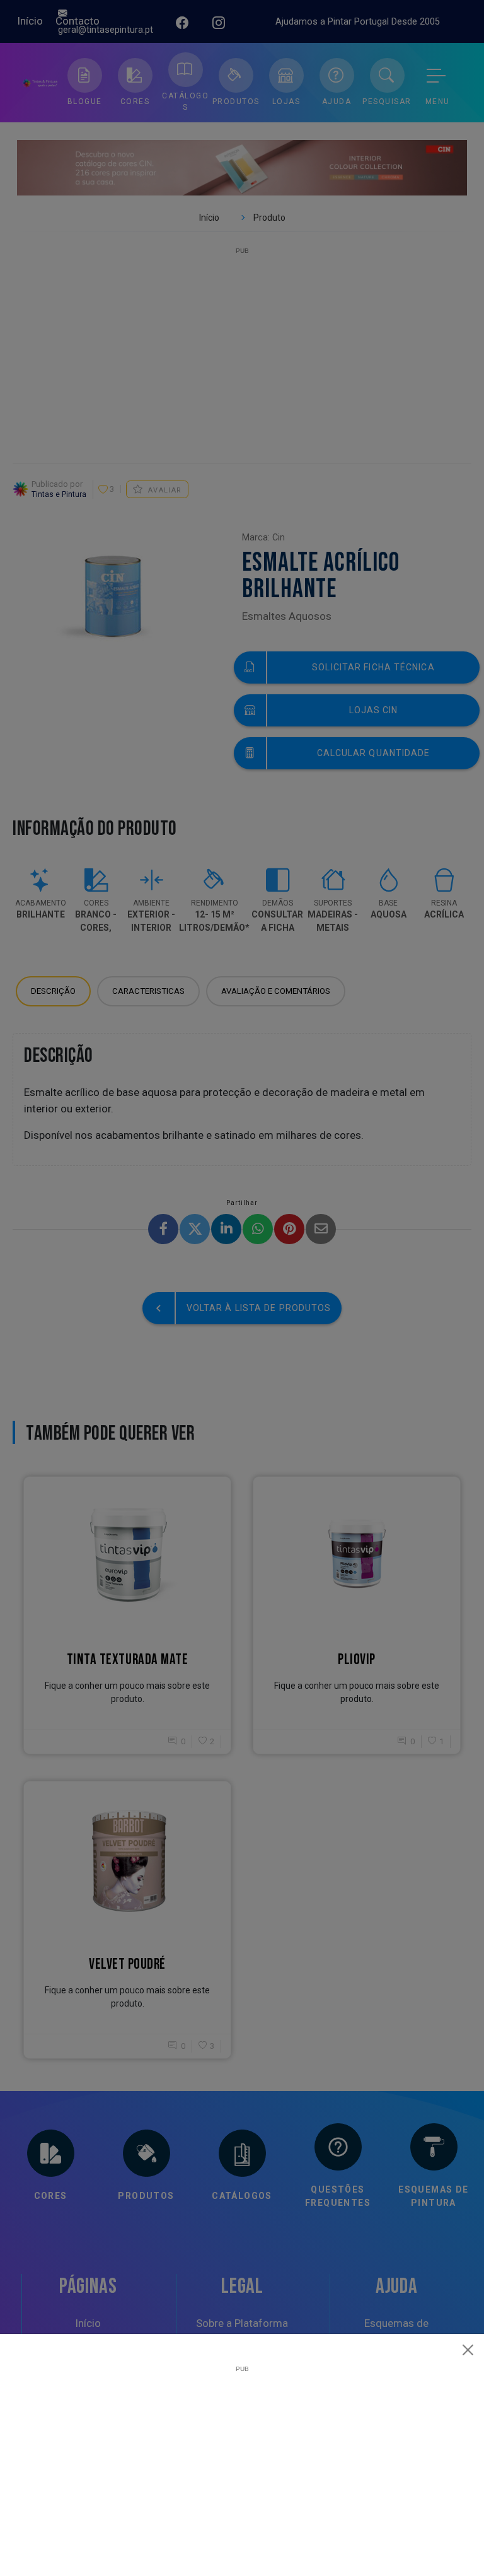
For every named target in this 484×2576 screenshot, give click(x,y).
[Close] (468, 2350)
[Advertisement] (242, 2461)
